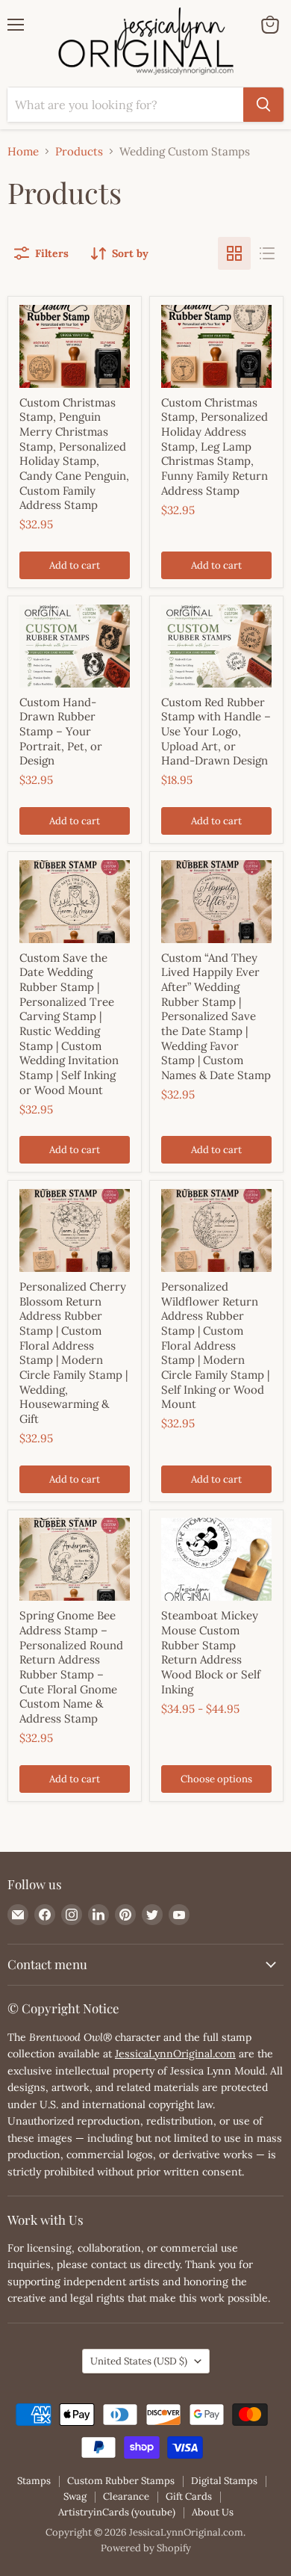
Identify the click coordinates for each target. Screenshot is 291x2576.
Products (79, 151)
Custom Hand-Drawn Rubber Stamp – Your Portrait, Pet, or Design (61, 732)
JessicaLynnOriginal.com (175, 2054)
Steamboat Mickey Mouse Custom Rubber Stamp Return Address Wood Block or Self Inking (211, 1652)
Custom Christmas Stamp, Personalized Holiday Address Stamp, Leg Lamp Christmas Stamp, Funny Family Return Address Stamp (215, 447)
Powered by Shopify (146, 2548)
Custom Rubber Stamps (121, 2481)
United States (139, 2361)
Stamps (34, 2481)
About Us (213, 2512)
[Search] (263, 105)
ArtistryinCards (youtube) (117, 2512)
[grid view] (234, 253)
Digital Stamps (224, 2481)
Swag (75, 2496)
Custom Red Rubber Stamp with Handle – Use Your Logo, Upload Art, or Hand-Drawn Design (216, 732)
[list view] (267, 253)
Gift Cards (189, 2496)
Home (23, 151)
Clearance (126, 2496)
